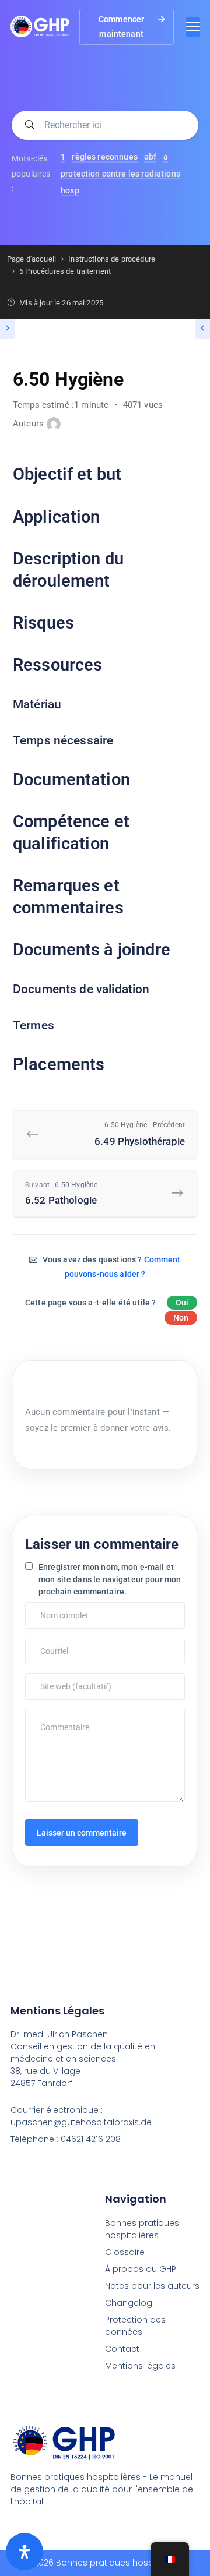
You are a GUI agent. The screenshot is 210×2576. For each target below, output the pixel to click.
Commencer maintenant (121, 27)
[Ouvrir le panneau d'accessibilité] (24, 2552)
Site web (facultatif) (61, 1679)
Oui (182, 1303)
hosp (70, 190)
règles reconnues (104, 157)
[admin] (54, 424)
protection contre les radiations (120, 174)
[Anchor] (130, 475)
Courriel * (45, 1643)
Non (181, 1318)
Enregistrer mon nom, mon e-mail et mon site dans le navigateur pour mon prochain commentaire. (110, 1579)
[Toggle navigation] (193, 27)
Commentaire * (53, 1714)
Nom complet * (54, 1608)
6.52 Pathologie (61, 1193)
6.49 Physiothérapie (140, 1134)
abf (150, 157)
